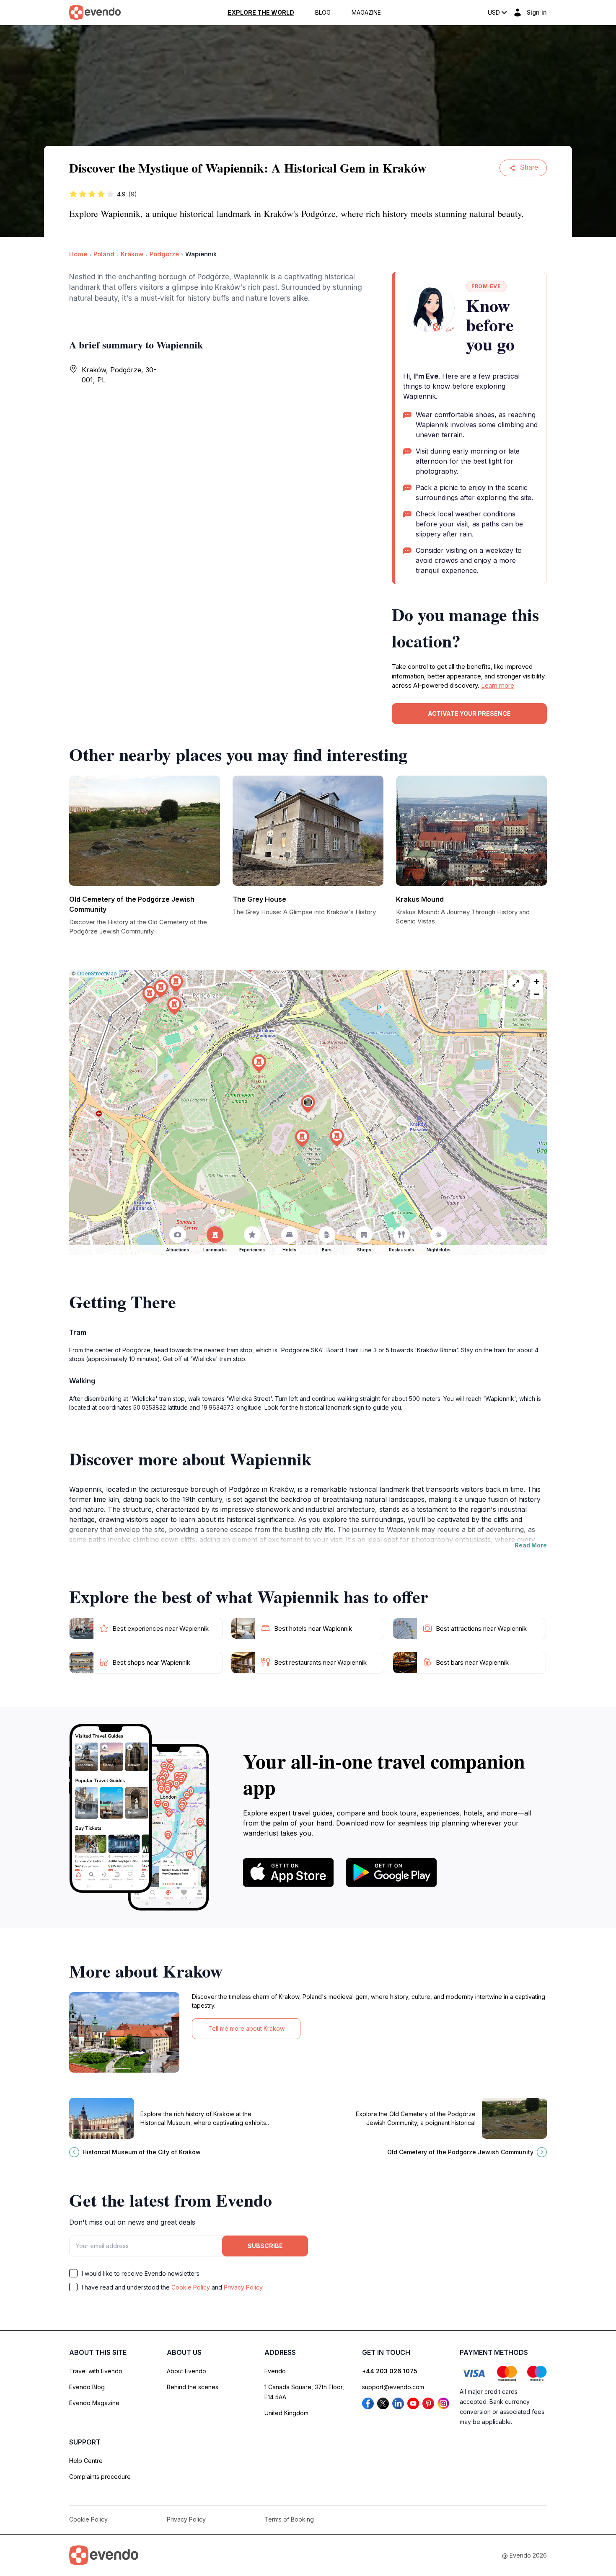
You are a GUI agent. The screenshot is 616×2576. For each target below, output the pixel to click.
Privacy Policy (243, 2287)
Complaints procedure (100, 2477)
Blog (323, 13)
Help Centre (86, 2461)
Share (529, 167)
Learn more (498, 685)
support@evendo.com (393, 2387)
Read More (531, 1545)
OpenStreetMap (97, 973)
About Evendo (186, 2371)
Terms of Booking (289, 2519)
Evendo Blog (87, 2387)
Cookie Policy (191, 2287)
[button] (308, 1104)
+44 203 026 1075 (390, 2371)
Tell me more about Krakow (246, 2028)
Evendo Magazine (94, 2403)
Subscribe (265, 2246)
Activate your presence (469, 713)
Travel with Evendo (96, 2371)
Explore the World (261, 13)
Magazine (366, 13)
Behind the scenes (193, 2387)
